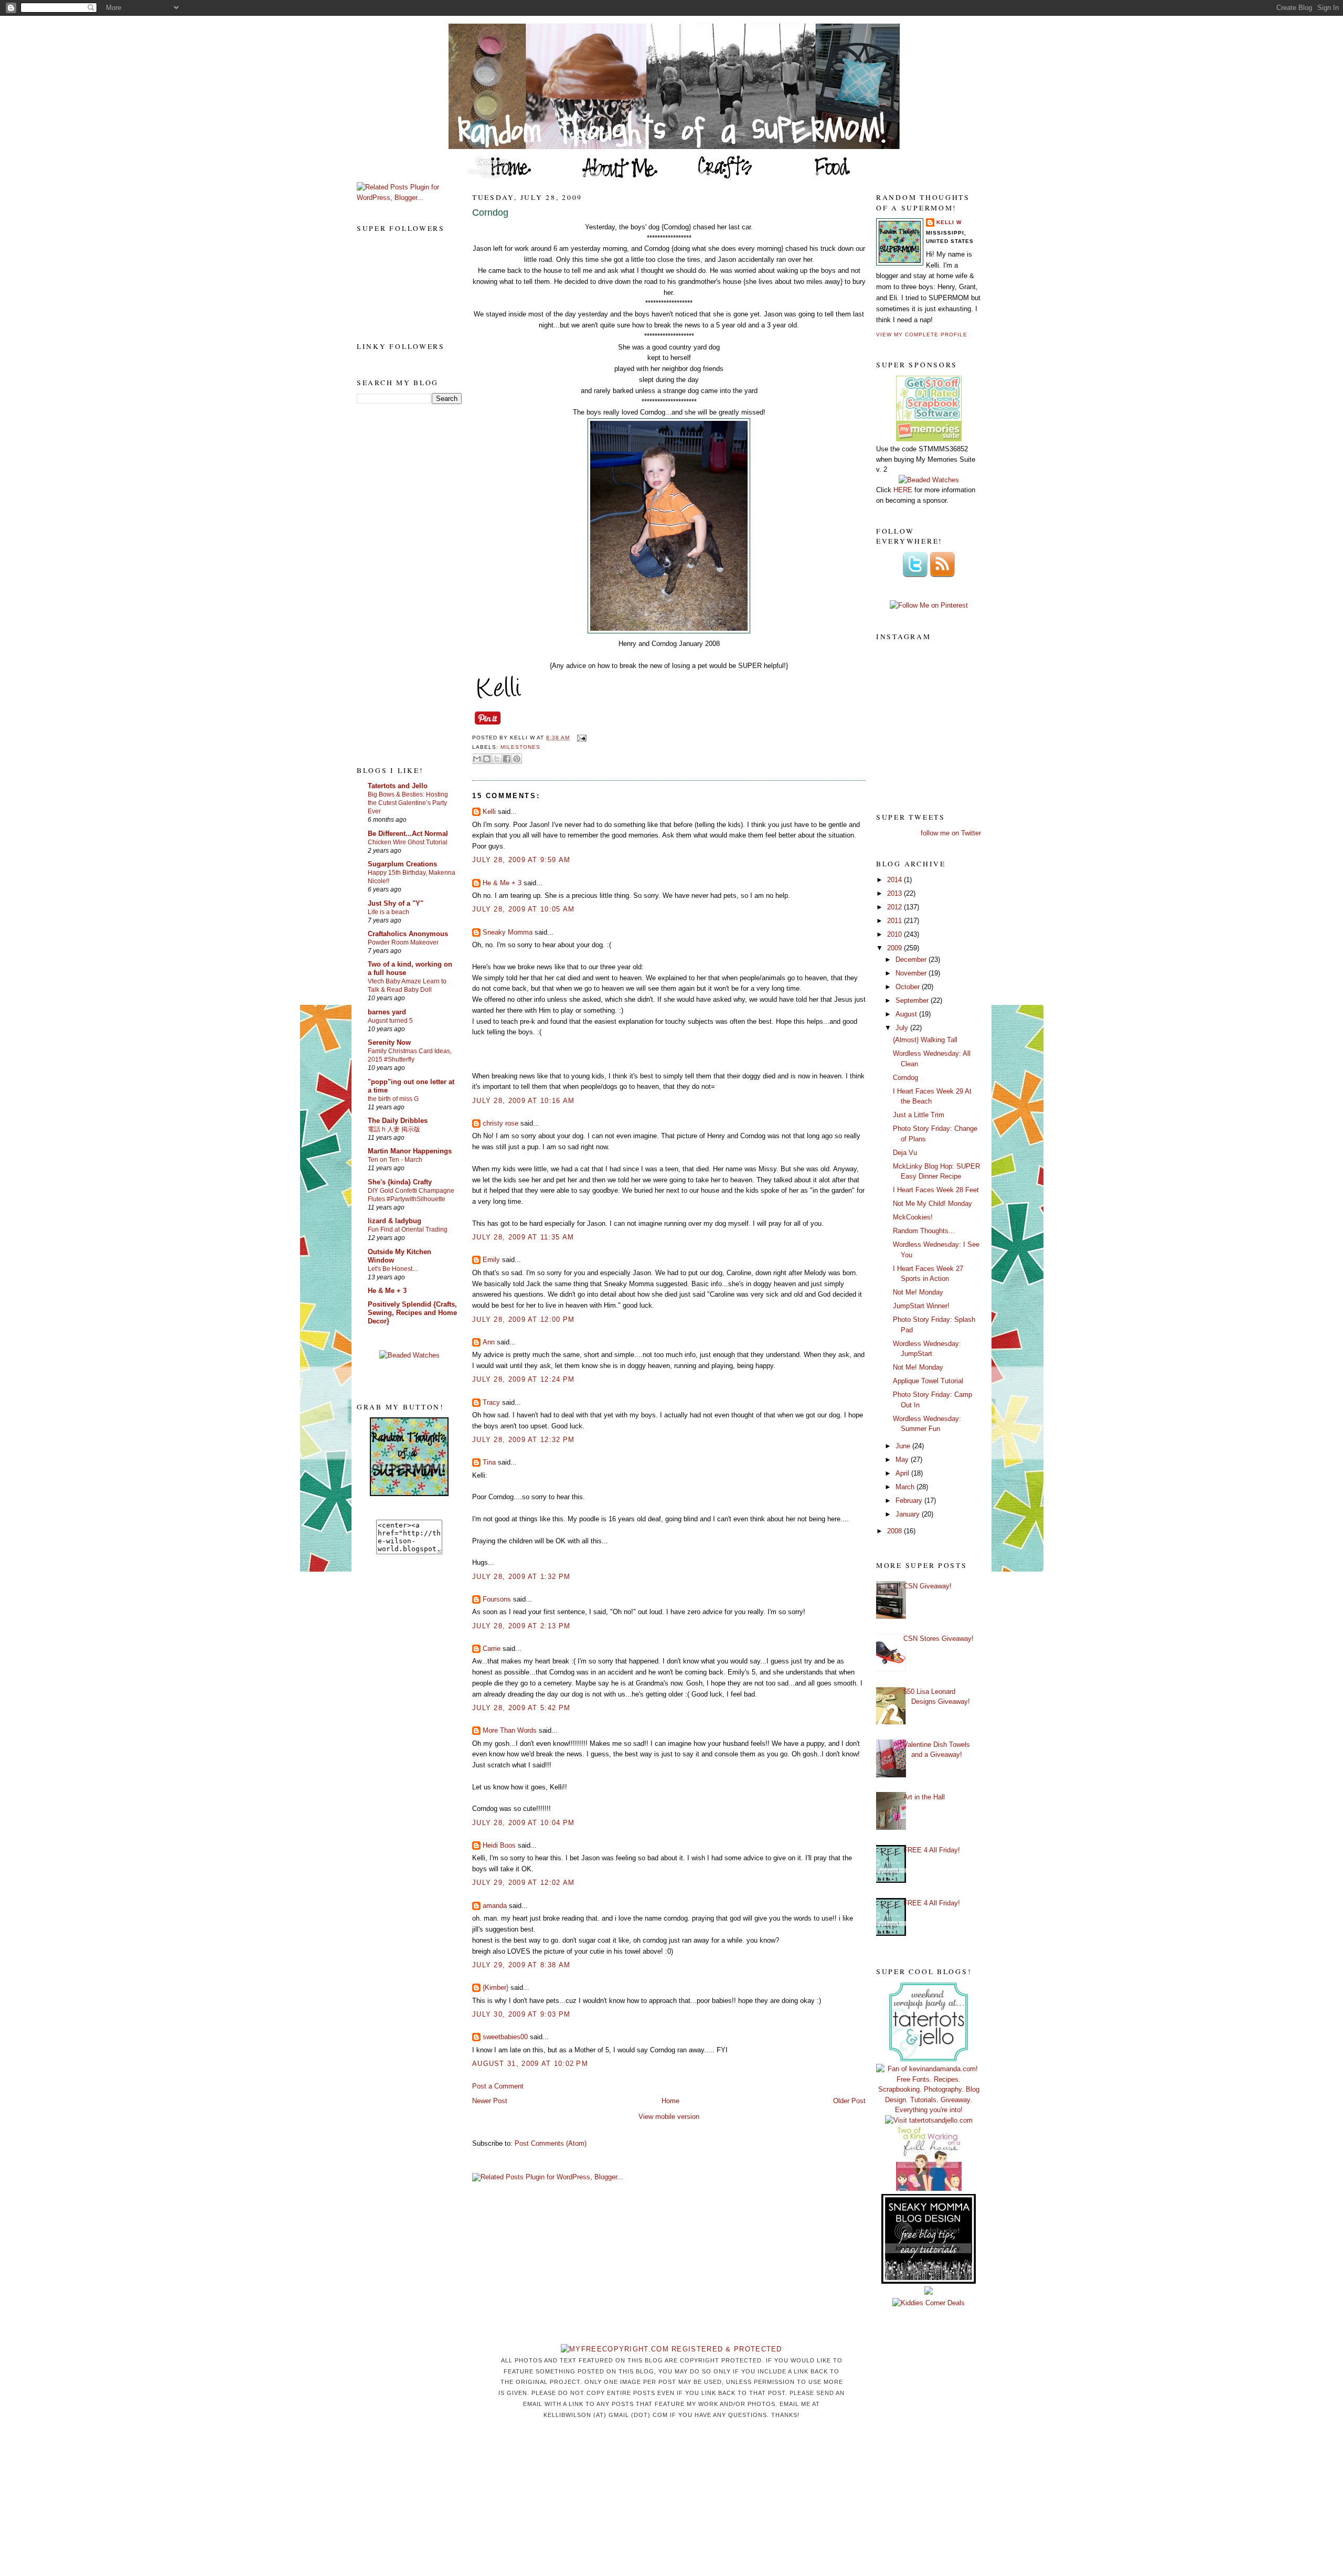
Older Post (849, 2101)
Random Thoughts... (924, 1231)
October (909, 987)
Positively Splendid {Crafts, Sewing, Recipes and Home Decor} (412, 1313)
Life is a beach (388, 912)
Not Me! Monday (918, 1292)
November (912, 973)
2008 (896, 1531)
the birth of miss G (393, 1099)
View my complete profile (922, 335)
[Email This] (477, 759)
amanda (495, 1906)
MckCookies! (913, 1217)
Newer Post (490, 2101)
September (913, 1000)
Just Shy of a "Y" (396, 903)
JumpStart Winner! (921, 1306)
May (903, 1460)
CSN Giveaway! (928, 1586)
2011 (896, 921)
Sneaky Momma (508, 932)
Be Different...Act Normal (408, 834)
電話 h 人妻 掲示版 (394, 1129)
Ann (489, 1342)
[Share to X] (497, 759)
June (904, 1446)
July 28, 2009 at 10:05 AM (524, 909)
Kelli (489, 812)
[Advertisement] (399, 584)
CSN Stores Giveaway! (939, 1639)
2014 (896, 880)
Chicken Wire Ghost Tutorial (408, 842)
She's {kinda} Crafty (400, 1182)
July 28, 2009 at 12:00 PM (524, 1319)
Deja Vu (905, 1153)
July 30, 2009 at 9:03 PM (521, 2014)
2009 (896, 948)
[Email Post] (580, 738)
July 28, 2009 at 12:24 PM (524, 1379)
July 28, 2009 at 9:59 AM (521, 860)
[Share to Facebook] (507, 759)
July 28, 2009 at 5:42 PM (521, 1708)
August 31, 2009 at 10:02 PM (530, 2064)
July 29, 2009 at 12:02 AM (524, 1883)
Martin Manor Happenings (410, 1151)
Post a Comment (498, 2086)
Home (670, 2101)
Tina (489, 1462)
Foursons (497, 1599)
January (909, 1514)
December (912, 960)
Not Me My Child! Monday (932, 1204)
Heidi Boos (499, 1845)
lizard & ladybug (395, 1221)
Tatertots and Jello (398, 786)
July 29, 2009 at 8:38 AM (521, 1965)
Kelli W (949, 222)
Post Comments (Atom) (551, 2143)
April (903, 1473)
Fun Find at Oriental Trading (408, 1229)
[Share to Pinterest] (517, 759)
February (910, 1501)
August (907, 1014)
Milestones (520, 747)
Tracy (491, 1402)
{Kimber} (495, 1987)
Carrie (492, 1649)
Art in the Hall (924, 1797)
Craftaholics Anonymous (408, 934)
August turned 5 (390, 1021)
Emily (491, 1260)
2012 (896, 907)
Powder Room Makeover (403, 942)
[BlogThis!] (487, 759)
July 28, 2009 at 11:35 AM (523, 1237)
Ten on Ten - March (395, 1160)
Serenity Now (389, 1042)
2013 (896, 893)
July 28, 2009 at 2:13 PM (521, 1626)
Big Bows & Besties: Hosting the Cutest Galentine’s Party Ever (408, 803)
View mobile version (669, 2117)
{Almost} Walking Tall (925, 1040)
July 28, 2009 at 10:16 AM (524, 1101)
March (906, 1487)
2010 (896, 934)
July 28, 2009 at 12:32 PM (524, 1440)
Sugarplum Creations (402, 864)
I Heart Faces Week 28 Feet (936, 1190)
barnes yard (387, 1012)
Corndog (490, 213)
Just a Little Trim (919, 1115)
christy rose (500, 1123)
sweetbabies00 (505, 2037)
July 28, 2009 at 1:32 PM (521, 1577)
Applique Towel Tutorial (928, 1381)
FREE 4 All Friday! (932, 1850)
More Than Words (510, 1730)
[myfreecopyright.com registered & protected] (671, 2349)
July (903, 1028)
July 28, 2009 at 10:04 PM (524, 1823)
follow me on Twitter (951, 833)
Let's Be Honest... (392, 1269)
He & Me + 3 (387, 1291)
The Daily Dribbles (398, 1121)
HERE (903, 490)
